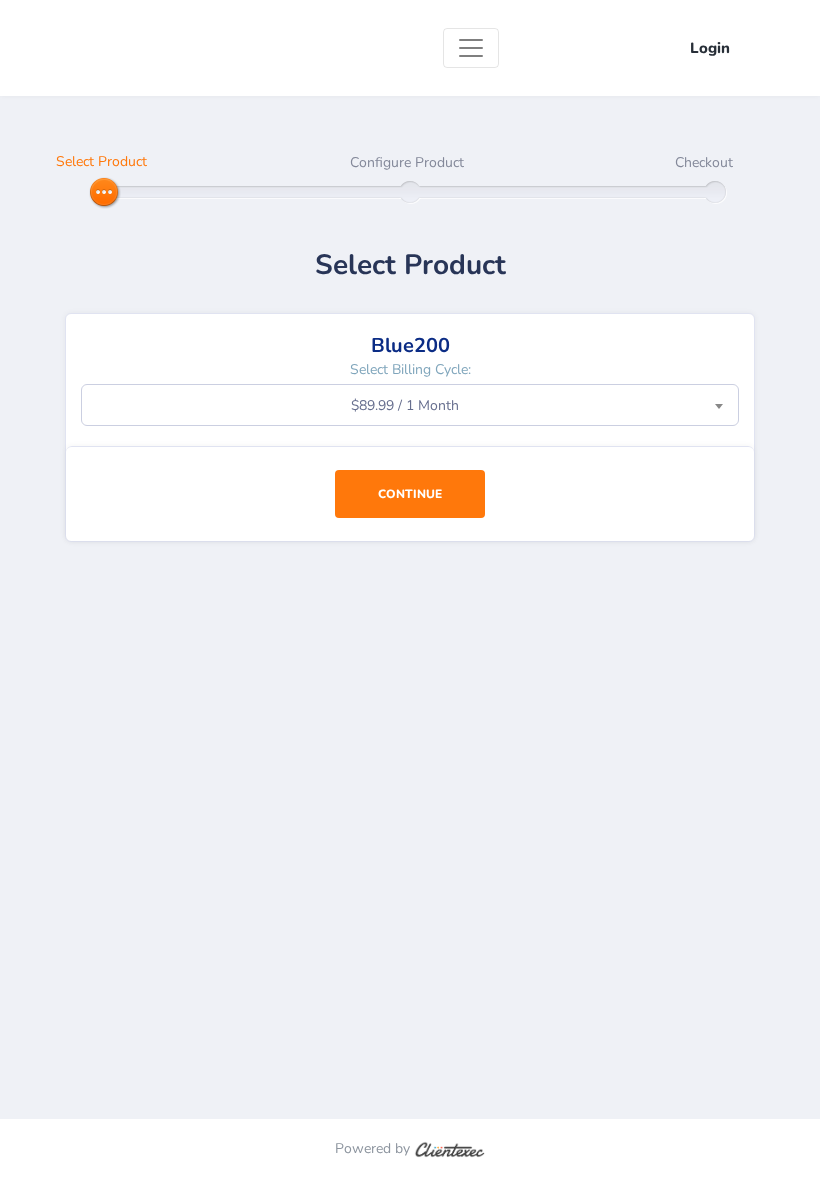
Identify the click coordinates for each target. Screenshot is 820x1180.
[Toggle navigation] (471, 48)
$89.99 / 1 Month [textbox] (405, 405)
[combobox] (410, 405)
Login (710, 48)
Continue (410, 494)
